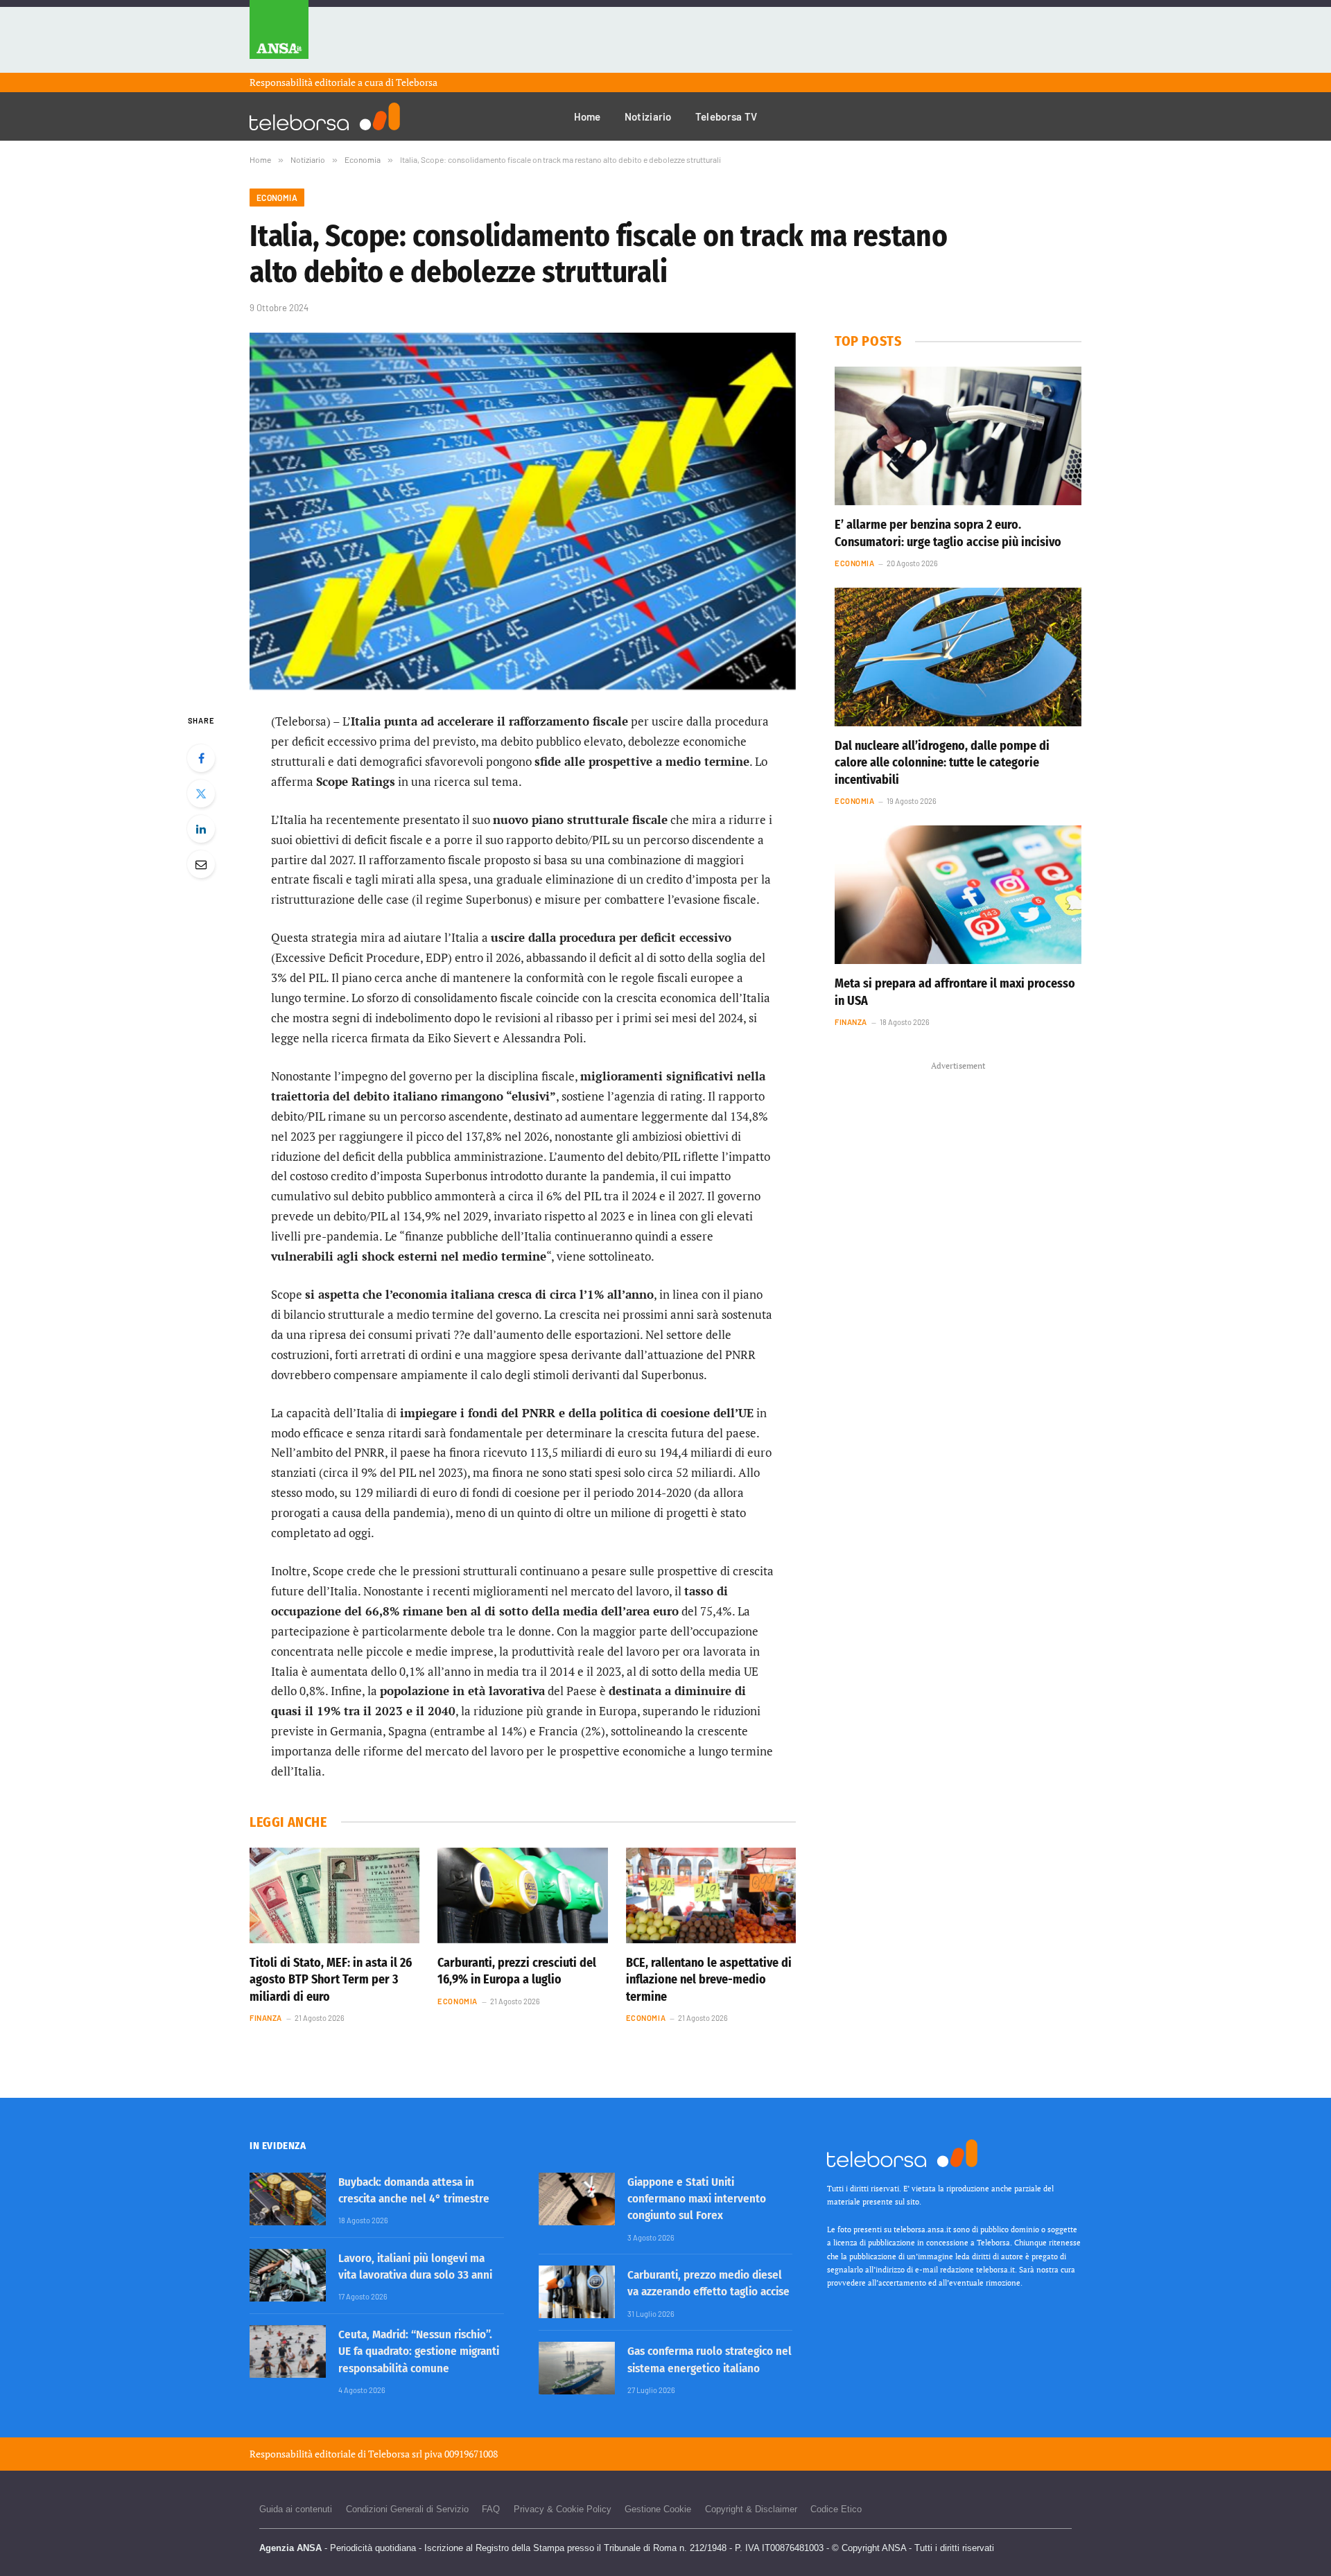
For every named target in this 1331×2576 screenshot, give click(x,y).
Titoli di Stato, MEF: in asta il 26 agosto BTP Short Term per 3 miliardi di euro (331, 1980)
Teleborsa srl (395, 2454)
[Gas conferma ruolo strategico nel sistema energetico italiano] (577, 2368)
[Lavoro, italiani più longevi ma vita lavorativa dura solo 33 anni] (288, 2275)
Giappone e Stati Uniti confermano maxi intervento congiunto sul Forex (697, 2199)
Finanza (266, 2018)
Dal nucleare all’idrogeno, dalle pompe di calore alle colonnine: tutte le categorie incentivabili (942, 763)
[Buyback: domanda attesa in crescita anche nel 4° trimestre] (288, 2199)
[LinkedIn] (201, 829)
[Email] (201, 864)
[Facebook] (201, 758)
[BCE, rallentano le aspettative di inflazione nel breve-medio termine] (711, 1895)
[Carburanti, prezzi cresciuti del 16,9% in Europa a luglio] (522, 1895)
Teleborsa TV (727, 116)
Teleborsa (417, 82)
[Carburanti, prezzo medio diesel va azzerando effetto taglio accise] (577, 2292)
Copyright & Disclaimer (751, 2509)
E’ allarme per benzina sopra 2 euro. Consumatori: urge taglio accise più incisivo (948, 533)
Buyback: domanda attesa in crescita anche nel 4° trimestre (414, 2190)
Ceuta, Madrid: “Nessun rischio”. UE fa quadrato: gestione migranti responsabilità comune (419, 2351)
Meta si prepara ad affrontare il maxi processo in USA (955, 992)
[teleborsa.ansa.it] (325, 116)
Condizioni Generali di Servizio (407, 2509)
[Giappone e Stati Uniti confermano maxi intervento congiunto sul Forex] (577, 2199)
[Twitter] (201, 794)
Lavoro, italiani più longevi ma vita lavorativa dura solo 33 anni (415, 2267)
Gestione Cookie (658, 2509)
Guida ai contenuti (296, 2509)
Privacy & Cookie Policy (563, 2509)
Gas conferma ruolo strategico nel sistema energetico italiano (710, 2359)
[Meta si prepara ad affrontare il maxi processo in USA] (958, 895)
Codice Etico (836, 2509)
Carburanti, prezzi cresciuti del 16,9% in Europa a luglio (517, 1971)
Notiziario (648, 116)
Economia (277, 198)
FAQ (491, 2509)
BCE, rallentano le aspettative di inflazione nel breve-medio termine (709, 1980)
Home (588, 116)
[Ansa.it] (279, 36)
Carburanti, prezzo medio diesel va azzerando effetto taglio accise (708, 2283)
